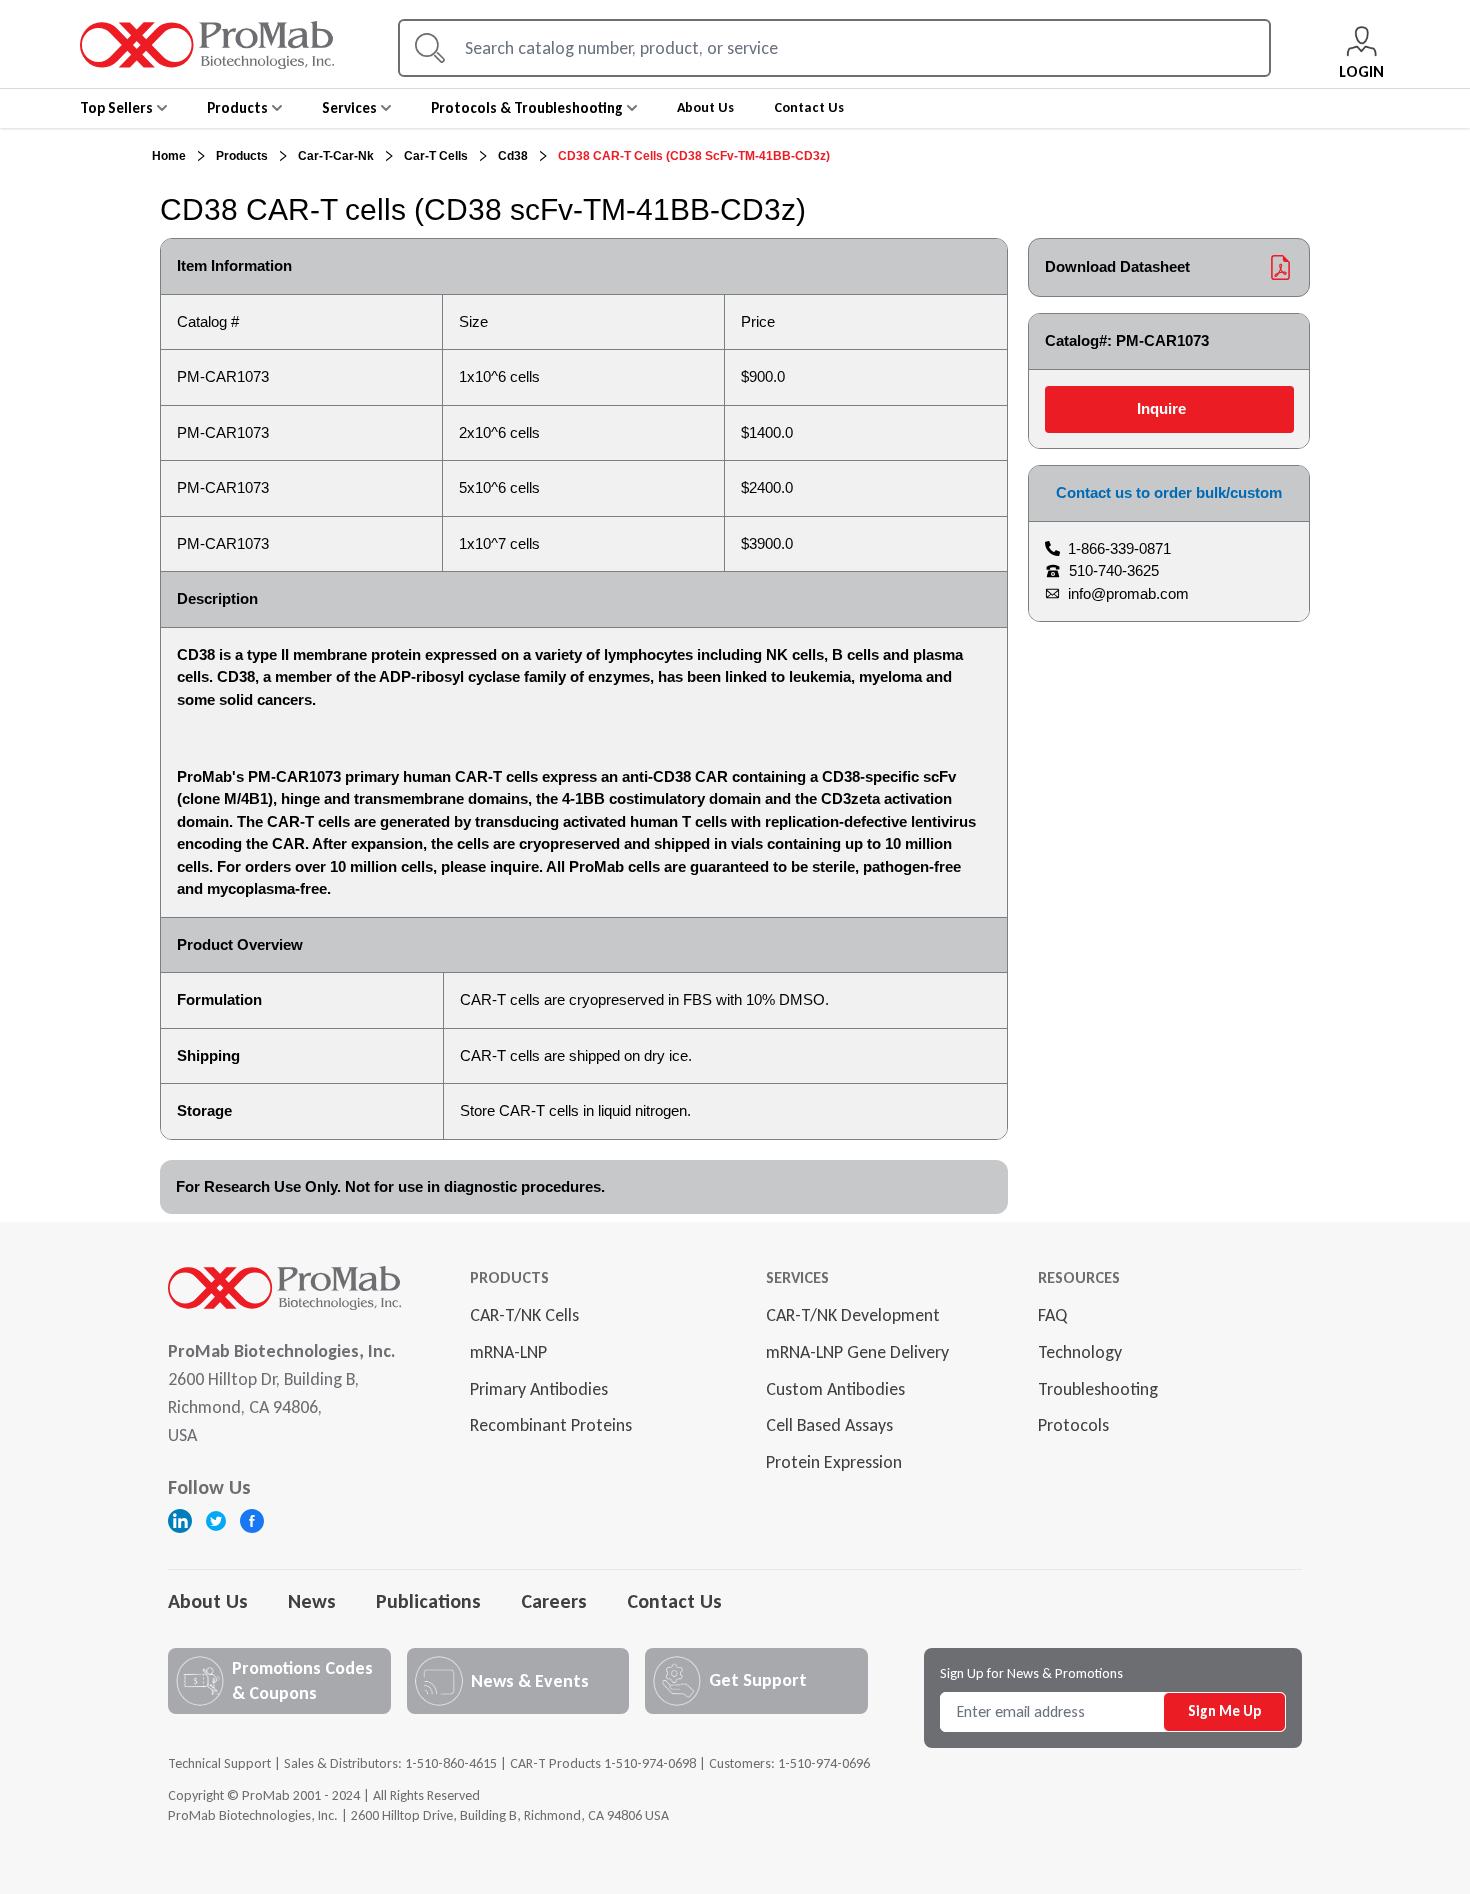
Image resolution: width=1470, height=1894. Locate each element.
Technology (1080, 1352)
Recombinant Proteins (551, 1425)
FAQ (1052, 1315)
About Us (208, 1601)
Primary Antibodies (539, 1389)
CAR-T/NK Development (853, 1315)
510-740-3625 (1114, 570)
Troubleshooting (1098, 1389)
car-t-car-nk (336, 156)
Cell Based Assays (829, 1425)
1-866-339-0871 (1119, 548)
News (312, 1601)
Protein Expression (834, 1462)
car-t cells (436, 156)
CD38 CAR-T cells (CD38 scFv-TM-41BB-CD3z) (694, 156)
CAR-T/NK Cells (524, 1315)
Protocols (1073, 1425)
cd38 (513, 156)
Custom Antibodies (835, 1389)
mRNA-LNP (508, 1352)
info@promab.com (1128, 593)
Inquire (1161, 408)
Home (169, 156)
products (242, 156)
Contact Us (674, 1601)
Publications (428, 1601)
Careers (554, 1601)
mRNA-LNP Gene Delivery (857, 1352)
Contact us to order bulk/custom (1169, 492)
